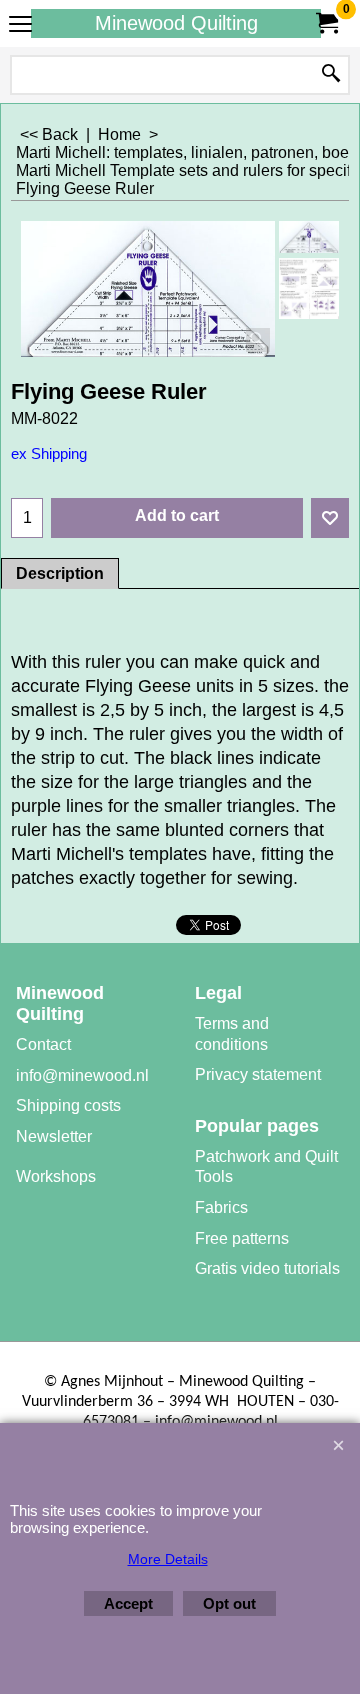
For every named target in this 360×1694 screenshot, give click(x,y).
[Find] (331, 75)
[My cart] (326, 23)
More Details (168, 1559)
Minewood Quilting (176, 23)
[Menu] (20, 25)
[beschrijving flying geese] (309, 288)
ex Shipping (49, 454)
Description (60, 573)
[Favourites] (330, 518)
